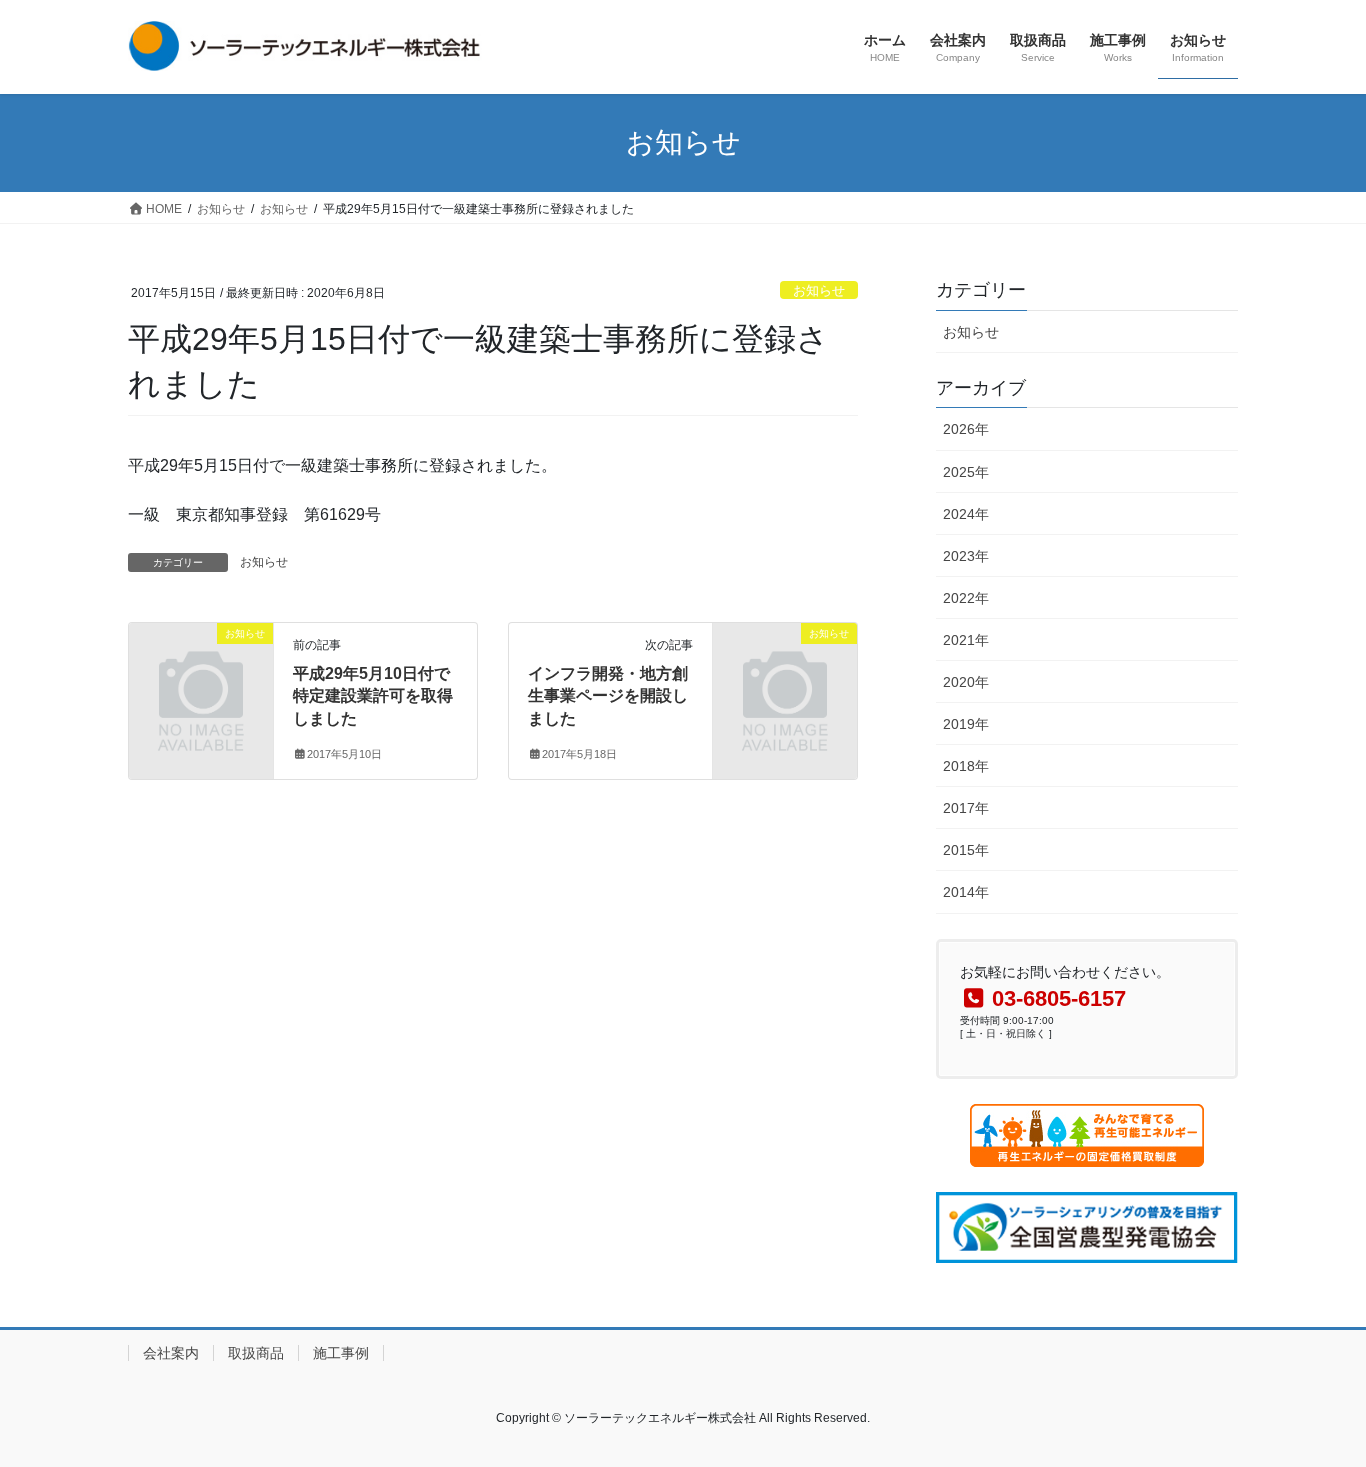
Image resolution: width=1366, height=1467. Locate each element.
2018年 (966, 766)
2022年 (966, 598)
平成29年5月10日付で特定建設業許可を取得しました (373, 696)
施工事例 (341, 1353)
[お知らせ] (201, 666)
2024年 (966, 514)
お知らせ (819, 290)
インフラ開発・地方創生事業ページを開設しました (608, 696)
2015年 (966, 850)
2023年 (966, 556)
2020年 (966, 682)
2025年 (966, 472)
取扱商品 (256, 1353)
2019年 (966, 724)
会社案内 (171, 1353)
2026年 (966, 429)
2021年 (966, 640)
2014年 (966, 892)
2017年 (966, 808)
